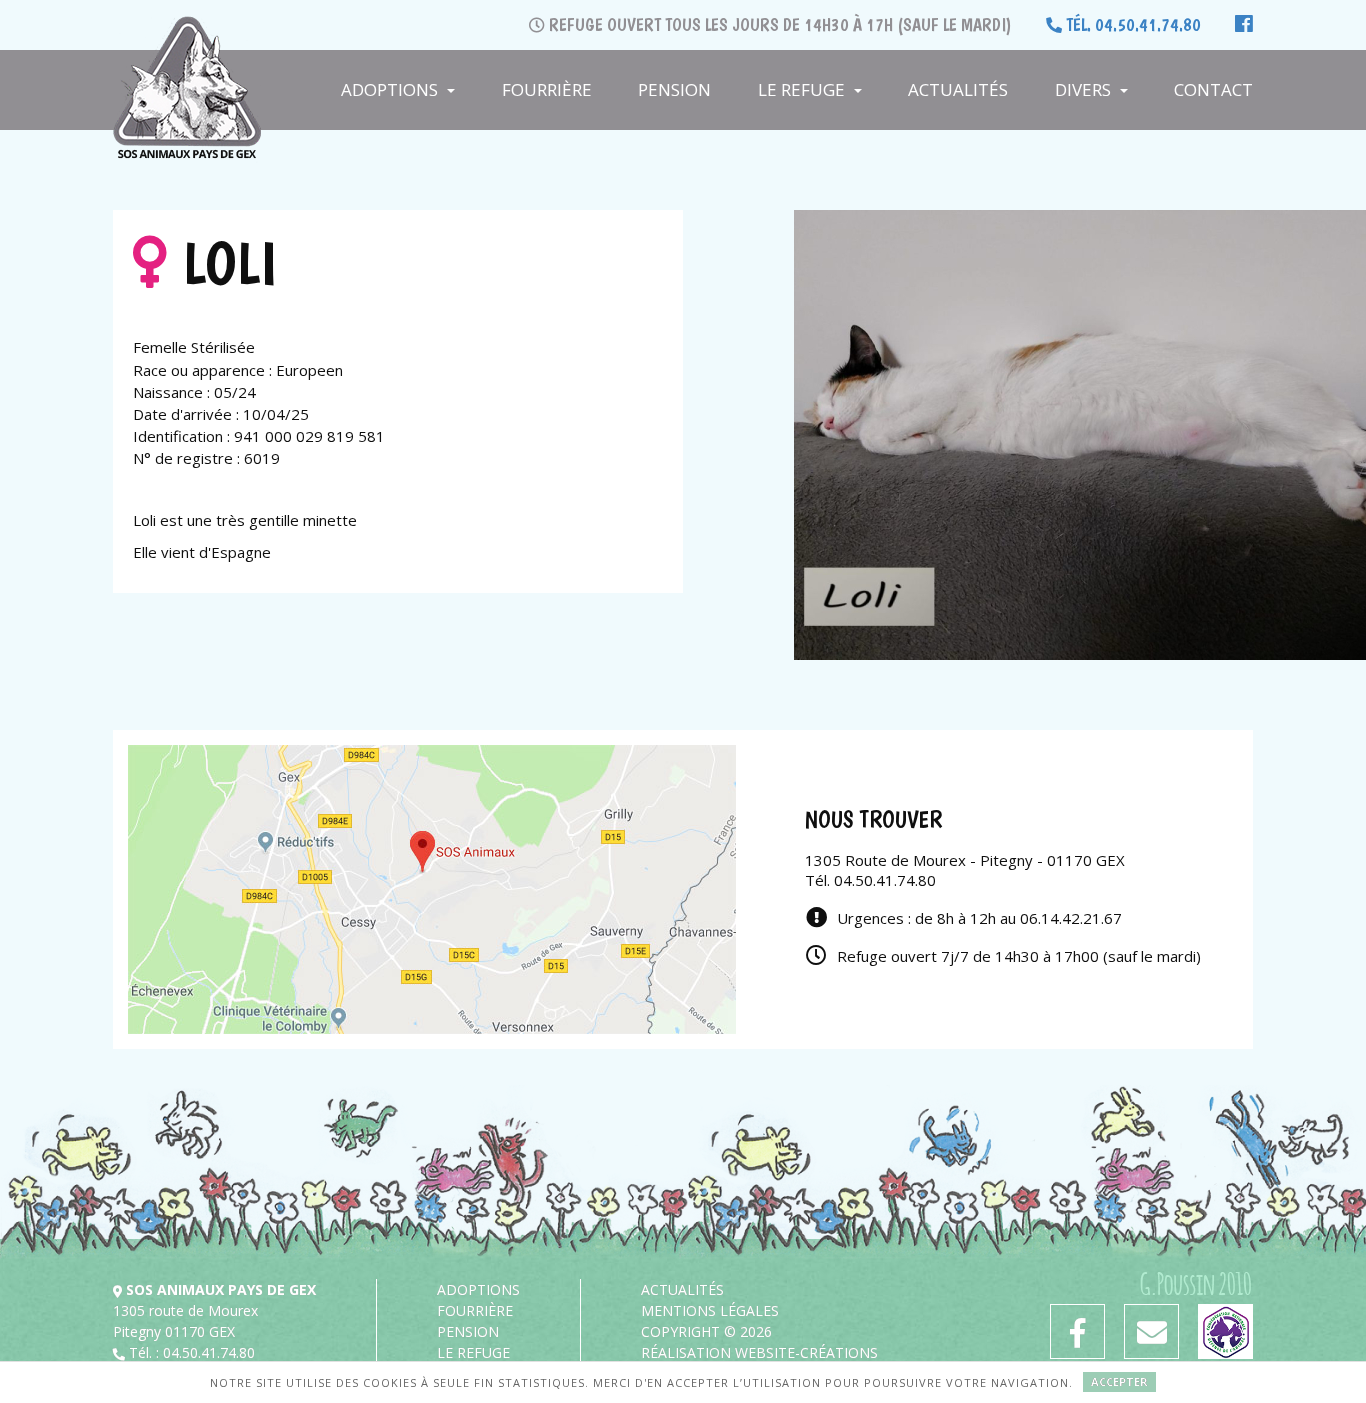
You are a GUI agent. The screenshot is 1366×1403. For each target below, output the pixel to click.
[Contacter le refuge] (1151, 1331)
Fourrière (547, 89)
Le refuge (803, 89)
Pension (674, 89)
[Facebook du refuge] (1077, 1331)
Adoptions (391, 89)
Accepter (1119, 1381)
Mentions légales (710, 1310)
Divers (1085, 89)
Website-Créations (806, 1352)
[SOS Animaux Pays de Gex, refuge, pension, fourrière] (187, 40)
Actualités (958, 89)
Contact (1213, 89)
